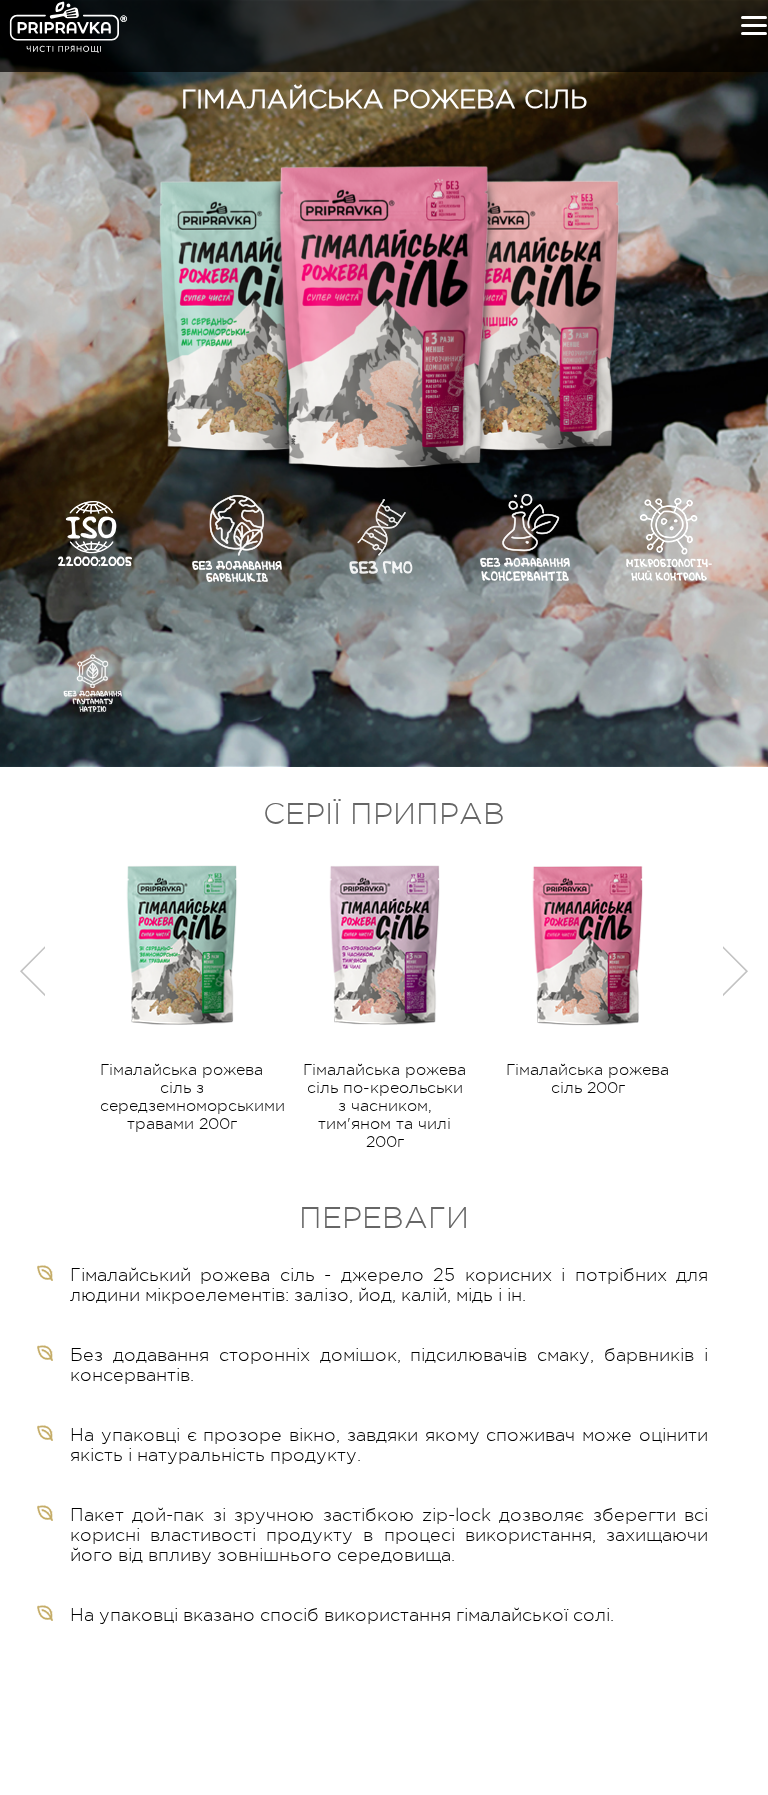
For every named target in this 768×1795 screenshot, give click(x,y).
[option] (181, 997)
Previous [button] (32, 971)
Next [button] (735, 971)
